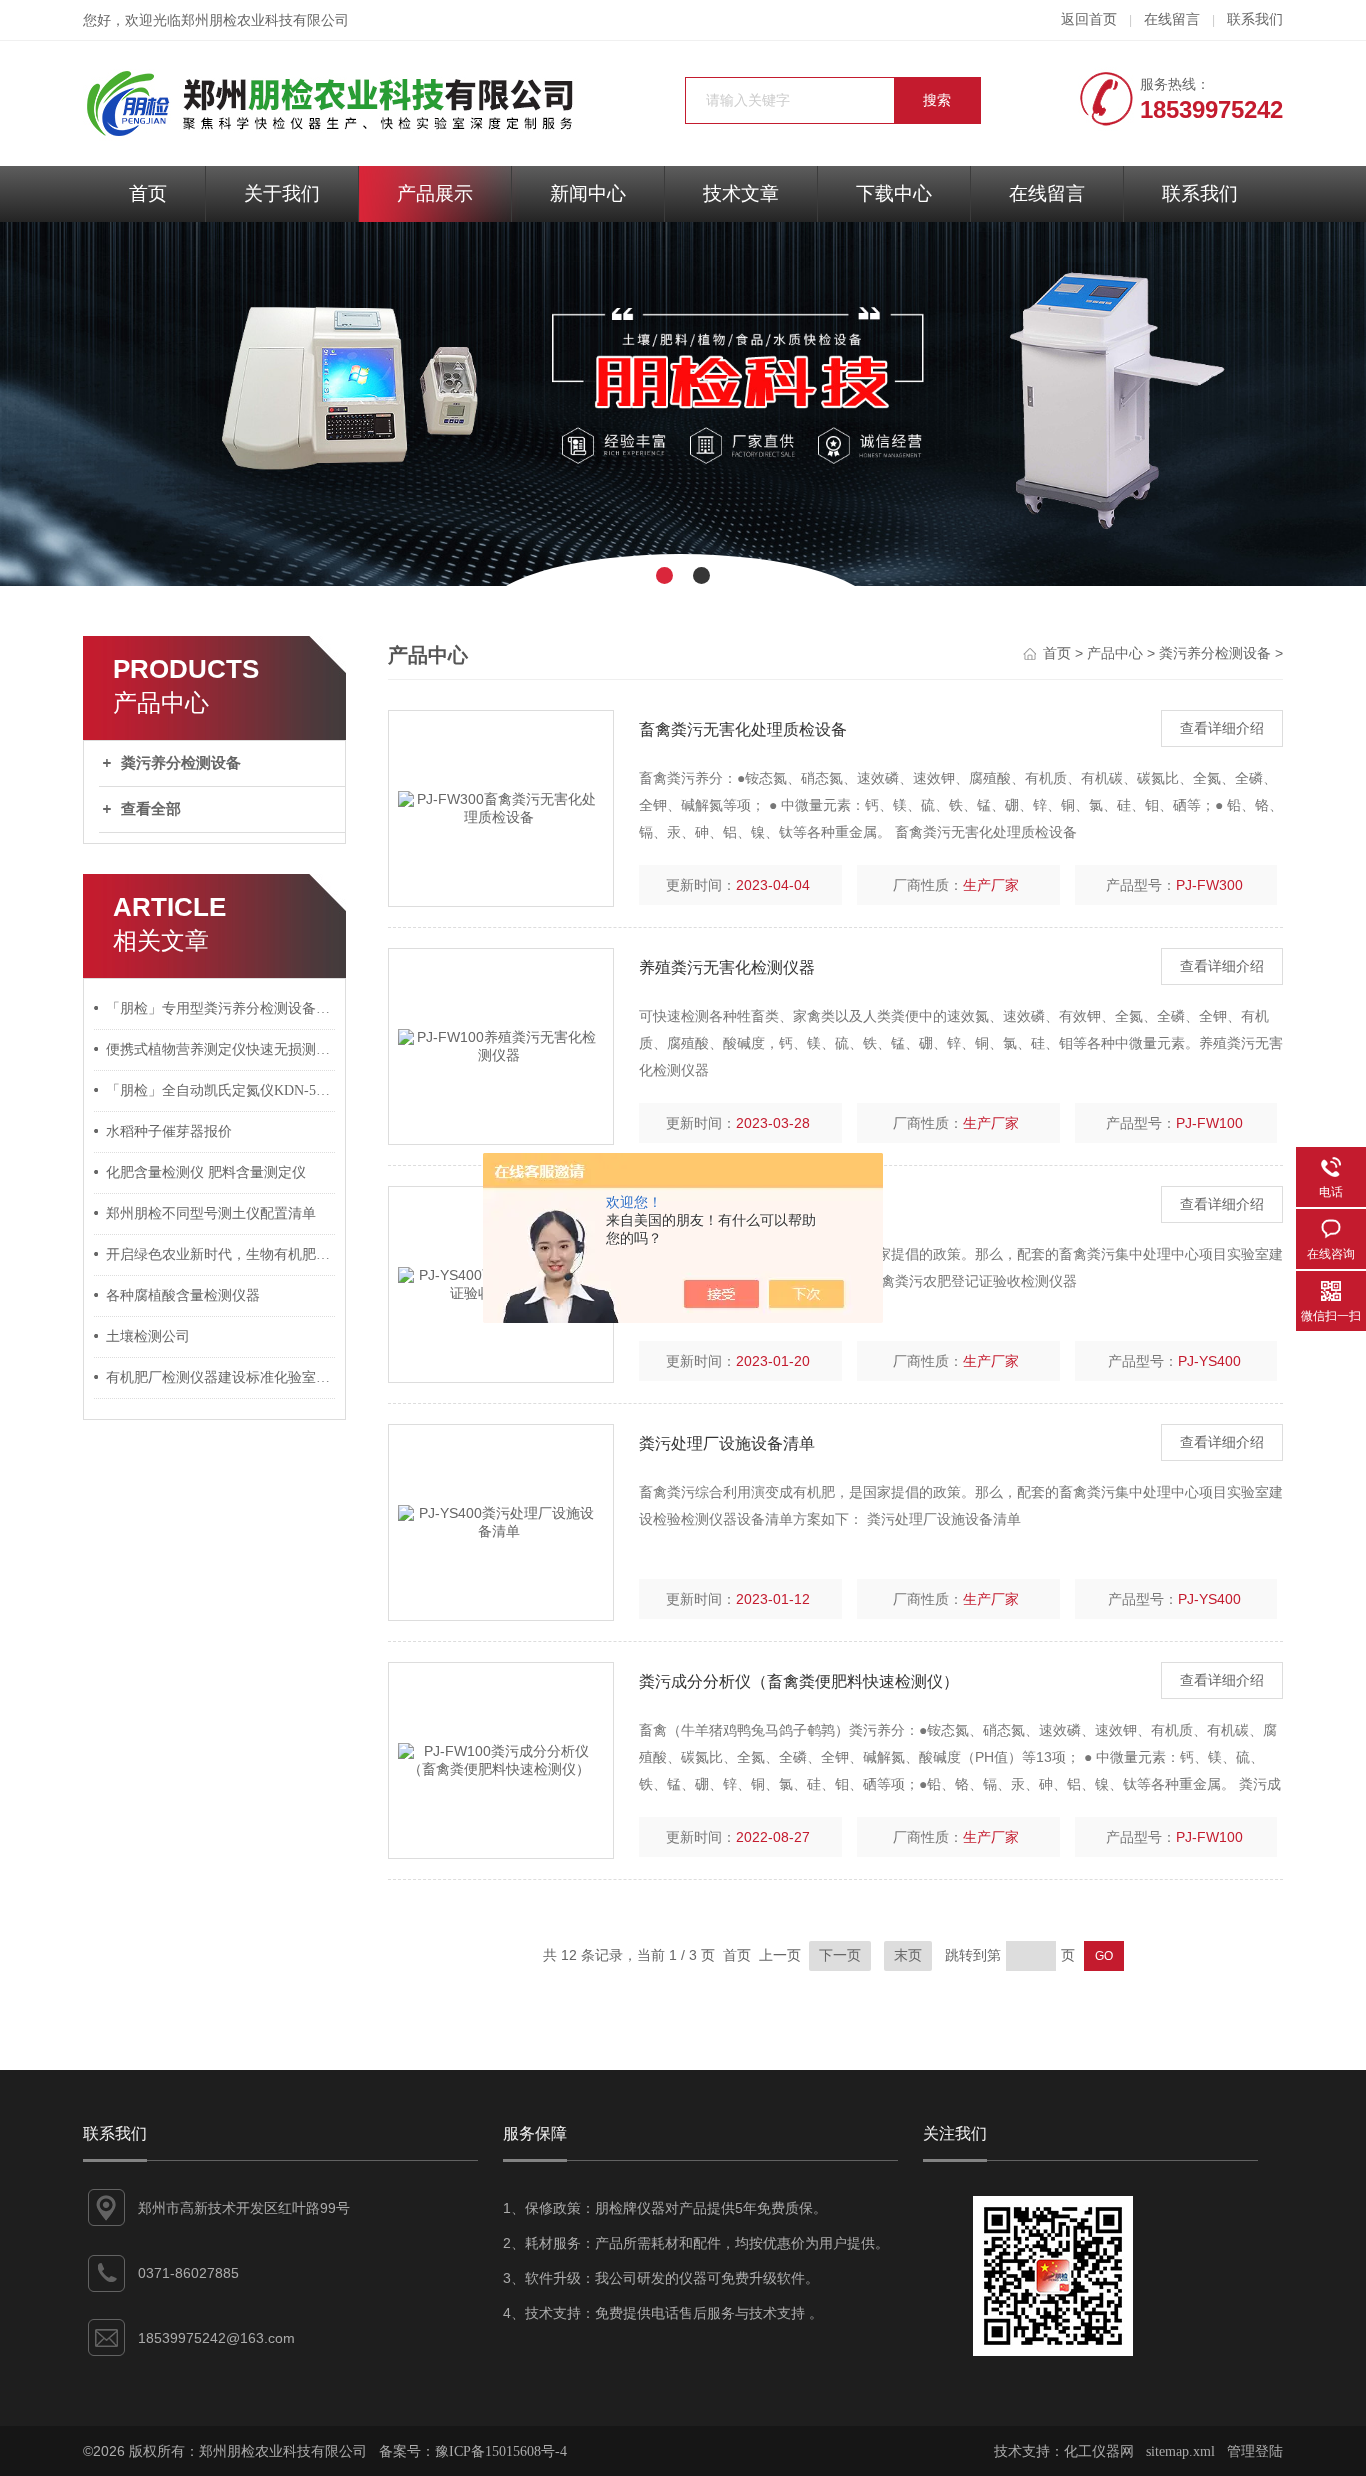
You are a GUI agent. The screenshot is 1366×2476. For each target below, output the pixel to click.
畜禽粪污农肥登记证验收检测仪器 (759, 1205)
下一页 (840, 1955)
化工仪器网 (1099, 2451)
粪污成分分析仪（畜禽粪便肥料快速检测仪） (799, 1681)
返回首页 (1089, 19)
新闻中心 (588, 193)
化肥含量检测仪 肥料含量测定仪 (206, 1172)
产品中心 (1115, 653)
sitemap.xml (1180, 2451)
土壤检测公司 (148, 1336)
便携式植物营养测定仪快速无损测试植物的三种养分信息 (221, 1049)
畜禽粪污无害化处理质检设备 (743, 729)
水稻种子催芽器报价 (169, 1131)
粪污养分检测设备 (181, 763)
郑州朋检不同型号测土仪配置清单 (211, 1213)
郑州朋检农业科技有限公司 (265, 20)
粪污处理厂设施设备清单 (727, 1443)
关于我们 (282, 193)
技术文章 (741, 193)
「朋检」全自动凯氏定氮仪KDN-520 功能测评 (221, 1090)
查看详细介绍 (1222, 728)
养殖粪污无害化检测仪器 (727, 967)
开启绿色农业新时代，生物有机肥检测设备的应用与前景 (221, 1254)
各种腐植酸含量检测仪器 (183, 1295)
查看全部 (151, 809)
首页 (148, 193)
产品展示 (435, 193)
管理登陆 (1255, 2451)
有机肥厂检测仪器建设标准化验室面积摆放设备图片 (221, 1377)
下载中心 (894, 193)
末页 (908, 1955)
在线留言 (1172, 19)
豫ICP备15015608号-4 (501, 2451)
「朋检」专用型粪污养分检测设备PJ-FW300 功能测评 (221, 1008)
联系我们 (1255, 19)
